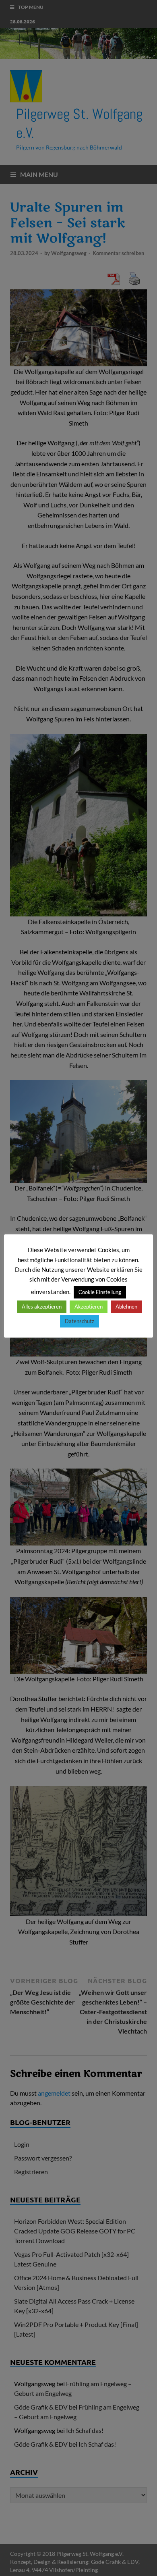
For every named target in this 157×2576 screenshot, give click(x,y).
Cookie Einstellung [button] (100, 1292)
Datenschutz (80, 1321)
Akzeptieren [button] (89, 1307)
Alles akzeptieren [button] (42, 1307)
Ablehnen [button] (126, 1307)
